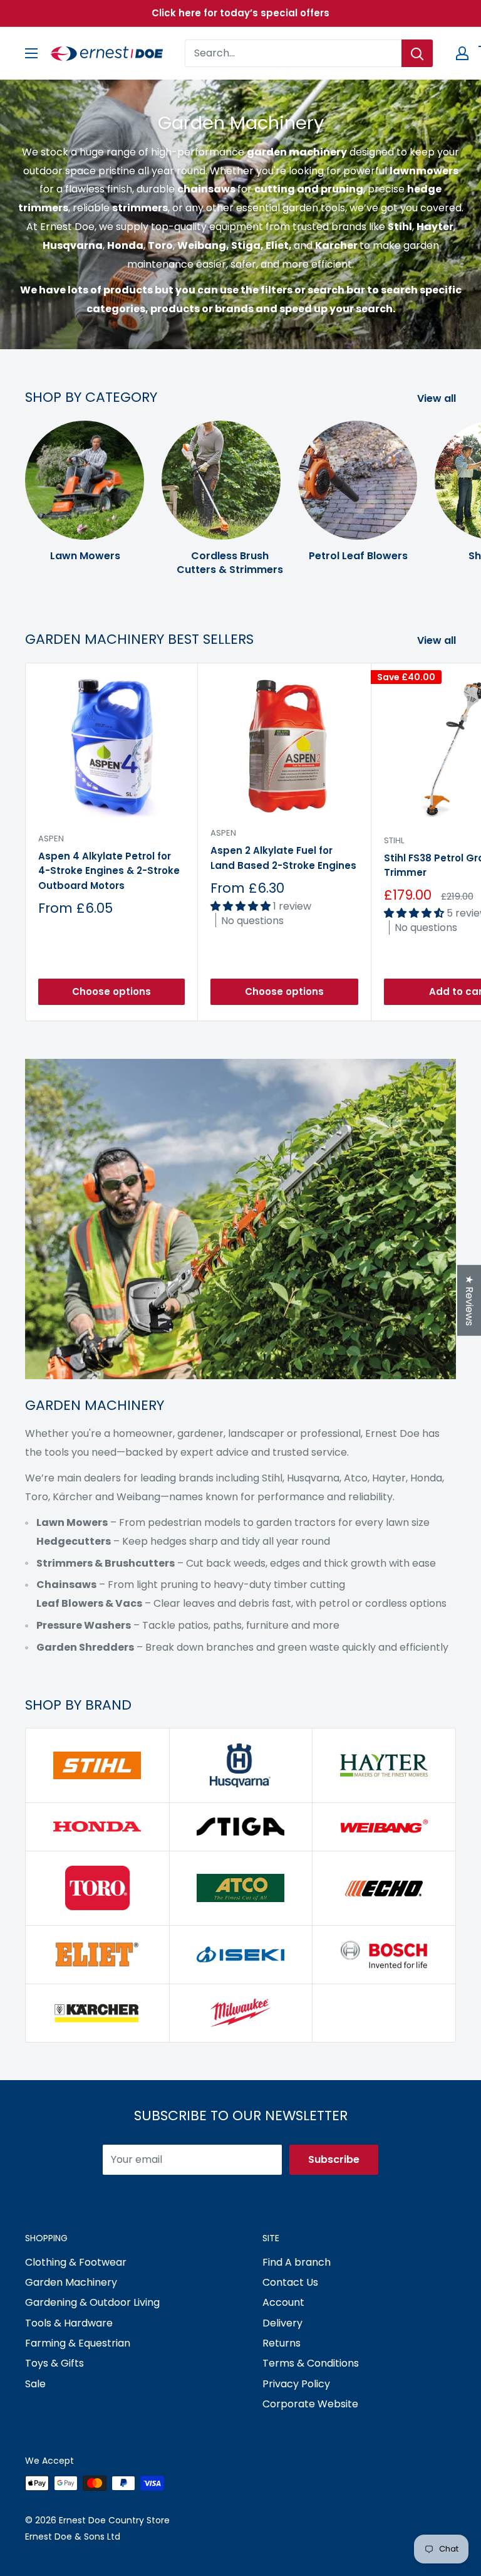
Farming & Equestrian (78, 2343)
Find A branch (297, 2262)
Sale (35, 2384)
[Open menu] (31, 53)
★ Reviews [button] (469, 1300)
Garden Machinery (71, 2282)
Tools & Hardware (69, 2323)
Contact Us (290, 2282)
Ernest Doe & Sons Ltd (73, 2537)
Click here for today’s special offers (240, 13)
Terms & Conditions (311, 2363)
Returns (282, 2343)
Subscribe (334, 2159)
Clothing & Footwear (76, 2262)
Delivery (282, 2323)
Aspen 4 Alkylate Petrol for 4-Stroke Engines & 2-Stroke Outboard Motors (109, 871)
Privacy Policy (296, 2384)
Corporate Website (310, 2404)
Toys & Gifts (54, 2363)
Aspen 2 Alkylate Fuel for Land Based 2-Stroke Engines (283, 858)
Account (283, 2302)
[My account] (462, 53)
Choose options (111, 991)
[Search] (417, 53)
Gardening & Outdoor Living (92, 2302)
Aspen (51, 839)
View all (438, 398)
